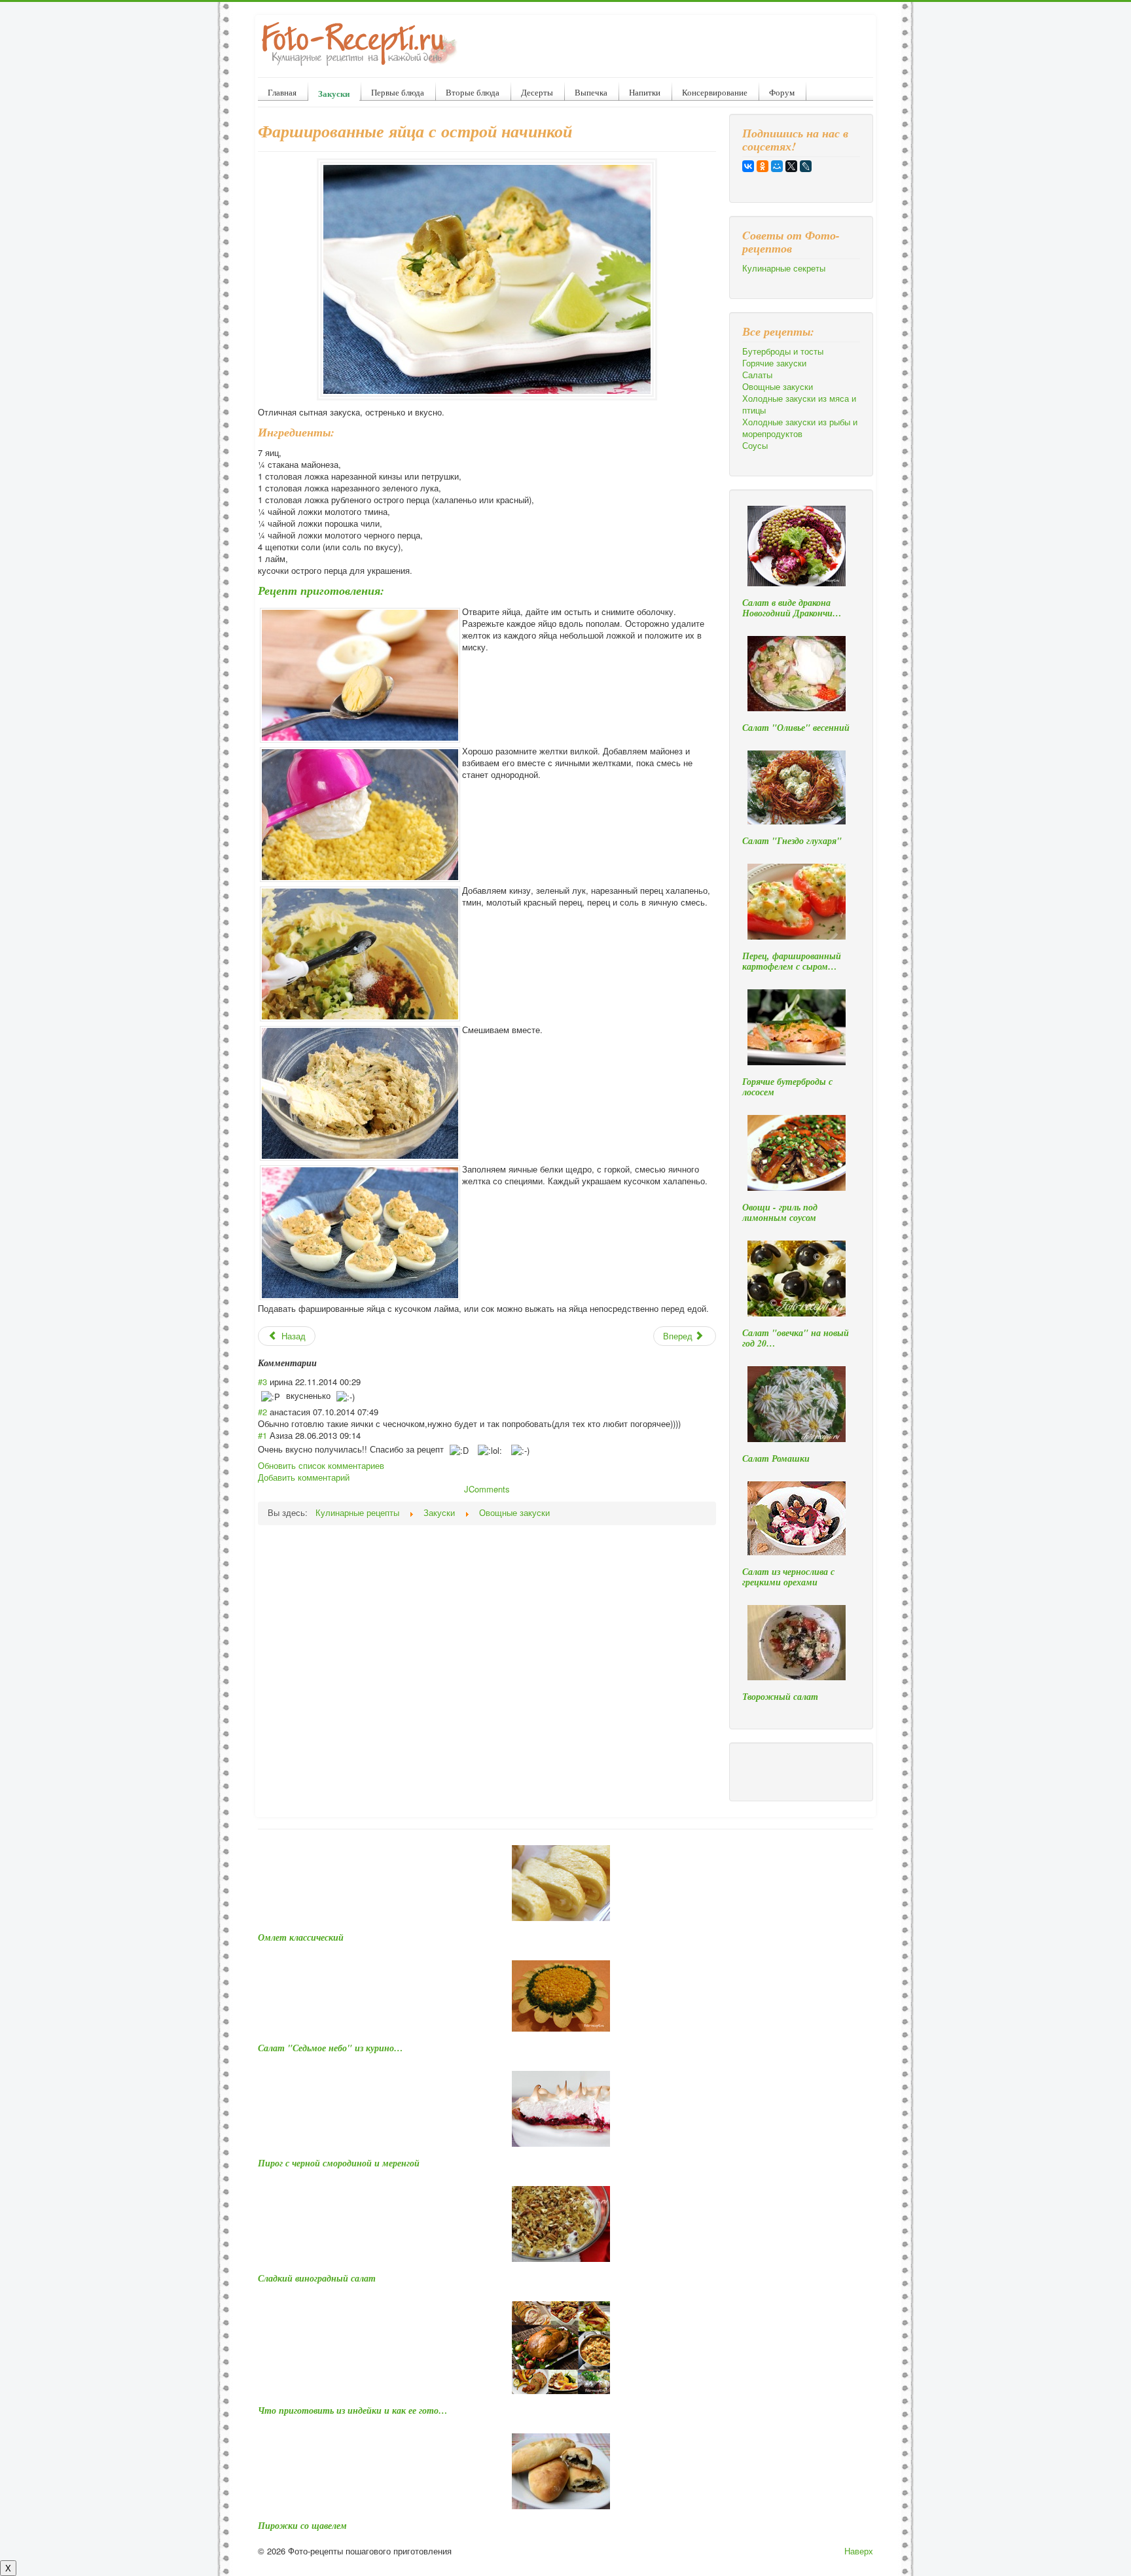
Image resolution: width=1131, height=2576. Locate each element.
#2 (262, 1412)
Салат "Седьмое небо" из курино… (331, 2048)
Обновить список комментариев (321, 1465)
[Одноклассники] (763, 166)
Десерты (537, 92)
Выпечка (591, 92)
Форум (782, 92)
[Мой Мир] (777, 166)
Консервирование (715, 92)
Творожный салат (780, 1697)
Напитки (645, 92)
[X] (791, 166)
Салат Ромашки (776, 1458)
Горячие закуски (774, 363)
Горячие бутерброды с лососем (787, 1087)
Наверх (859, 2551)
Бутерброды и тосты (783, 351)
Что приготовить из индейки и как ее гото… (353, 2410)
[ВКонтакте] (748, 166)
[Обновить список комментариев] (321, 1363)
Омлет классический (301, 1937)
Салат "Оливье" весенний (796, 728)
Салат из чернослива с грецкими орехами (788, 1577)
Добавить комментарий (304, 1477)
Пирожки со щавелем (302, 2526)
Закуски (334, 93)
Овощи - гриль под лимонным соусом (780, 1212)
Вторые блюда (473, 92)
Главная (282, 92)
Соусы (755, 446)
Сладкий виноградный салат (317, 2278)
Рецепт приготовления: (321, 591)
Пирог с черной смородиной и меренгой (339, 2163)
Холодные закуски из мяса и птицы (799, 404)
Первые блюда (398, 92)
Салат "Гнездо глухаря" (792, 841)
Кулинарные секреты (784, 268)
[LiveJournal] (806, 166)
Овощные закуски (778, 387)
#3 (262, 1382)
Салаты (757, 375)
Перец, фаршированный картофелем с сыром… (792, 961)
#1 (262, 1435)
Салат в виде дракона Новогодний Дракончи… (792, 608)
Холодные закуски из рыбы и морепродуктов (800, 428)
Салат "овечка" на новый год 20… (796, 1338)
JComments (487, 1489)
